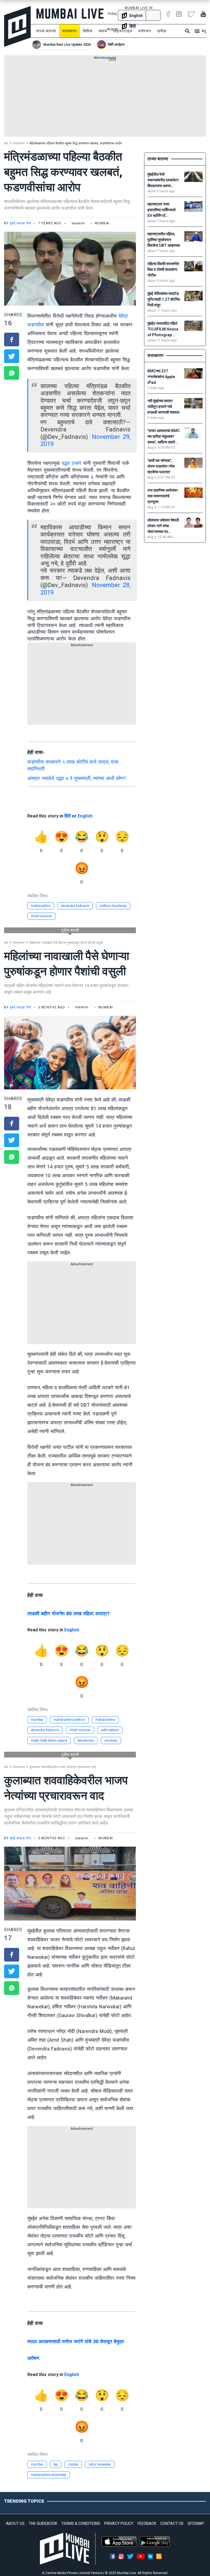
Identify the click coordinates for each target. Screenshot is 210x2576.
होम (6, 143)
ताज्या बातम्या (46, 31)
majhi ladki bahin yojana (49, 1740)
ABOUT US (15, 2523)
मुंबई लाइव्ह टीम (20, 223)
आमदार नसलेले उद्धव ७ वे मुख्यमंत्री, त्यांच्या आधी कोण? (77, 778)
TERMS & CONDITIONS (81, 2523)
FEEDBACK (147, 2523)
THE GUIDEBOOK (43, 2523)
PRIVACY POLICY (119, 2523)
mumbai (37, 1720)
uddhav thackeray (113, 906)
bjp (56, 2464)
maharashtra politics (69, 1720)
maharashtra (41, 906)
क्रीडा (162, 31)
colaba (73, 2464)
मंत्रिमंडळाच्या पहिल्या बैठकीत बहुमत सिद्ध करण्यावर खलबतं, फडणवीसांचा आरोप (76, 143)
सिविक (88, 31)
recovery (111, 1740)
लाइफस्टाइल (123, 31)
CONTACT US (172, 2523)
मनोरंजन (145, 31)
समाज (103, 31)
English (85, 816)
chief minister (41, 916)
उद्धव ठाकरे (71, 463)
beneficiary (86, 1740)
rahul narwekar (100, 2464)
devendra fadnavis (75, 906)
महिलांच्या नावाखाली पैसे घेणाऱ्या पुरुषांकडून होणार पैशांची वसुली (66, 943)
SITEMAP (196, 2523)
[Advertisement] (105, 98)
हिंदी (68, 816)
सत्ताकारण (69, 31)
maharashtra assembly (49, 2475)
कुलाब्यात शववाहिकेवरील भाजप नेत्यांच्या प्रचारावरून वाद (63, 1767)
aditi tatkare (110, 1730)
